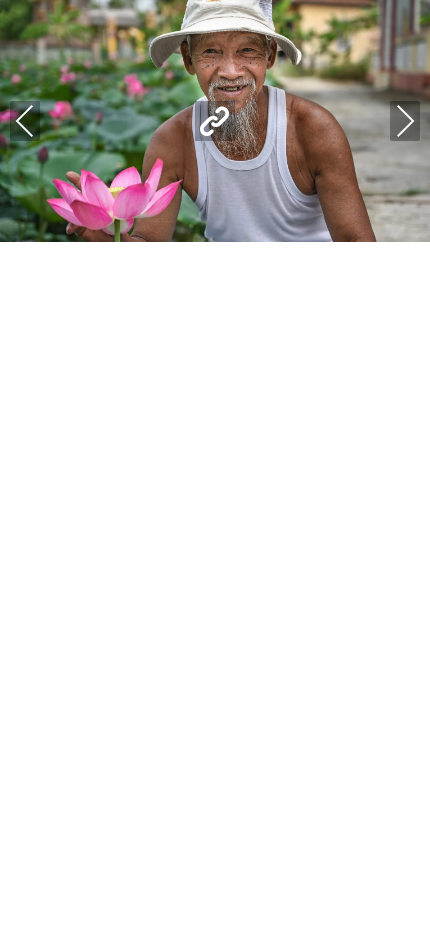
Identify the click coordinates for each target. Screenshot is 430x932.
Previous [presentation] (25, 121)
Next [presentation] (405, 121)
